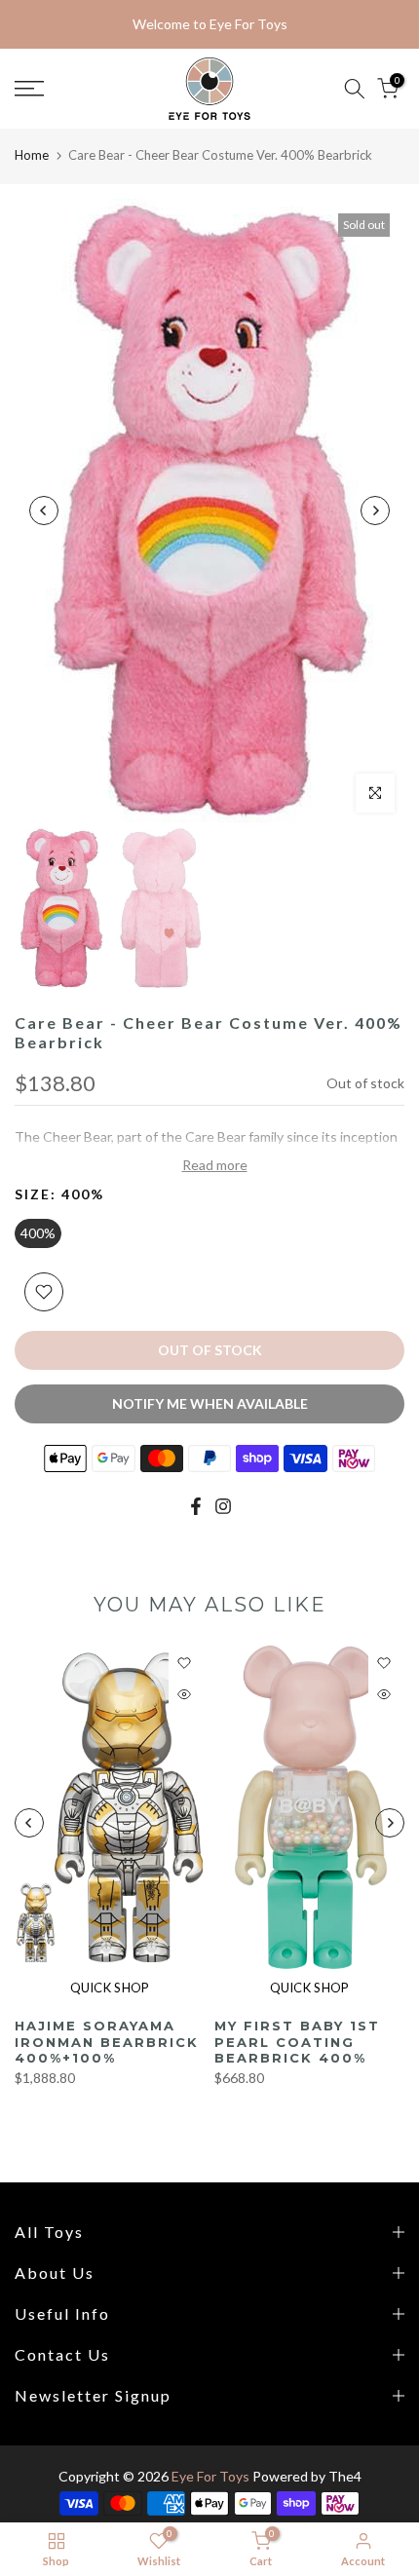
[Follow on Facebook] (196, 1506)
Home (32, 155)
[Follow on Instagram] (223, 1506)
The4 (345, 2476)
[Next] (375, 511)
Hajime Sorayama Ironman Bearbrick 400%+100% (107, 2042)
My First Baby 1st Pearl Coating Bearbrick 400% (297, 2042)
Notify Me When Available (210, 1403)
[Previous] (44, 511)
